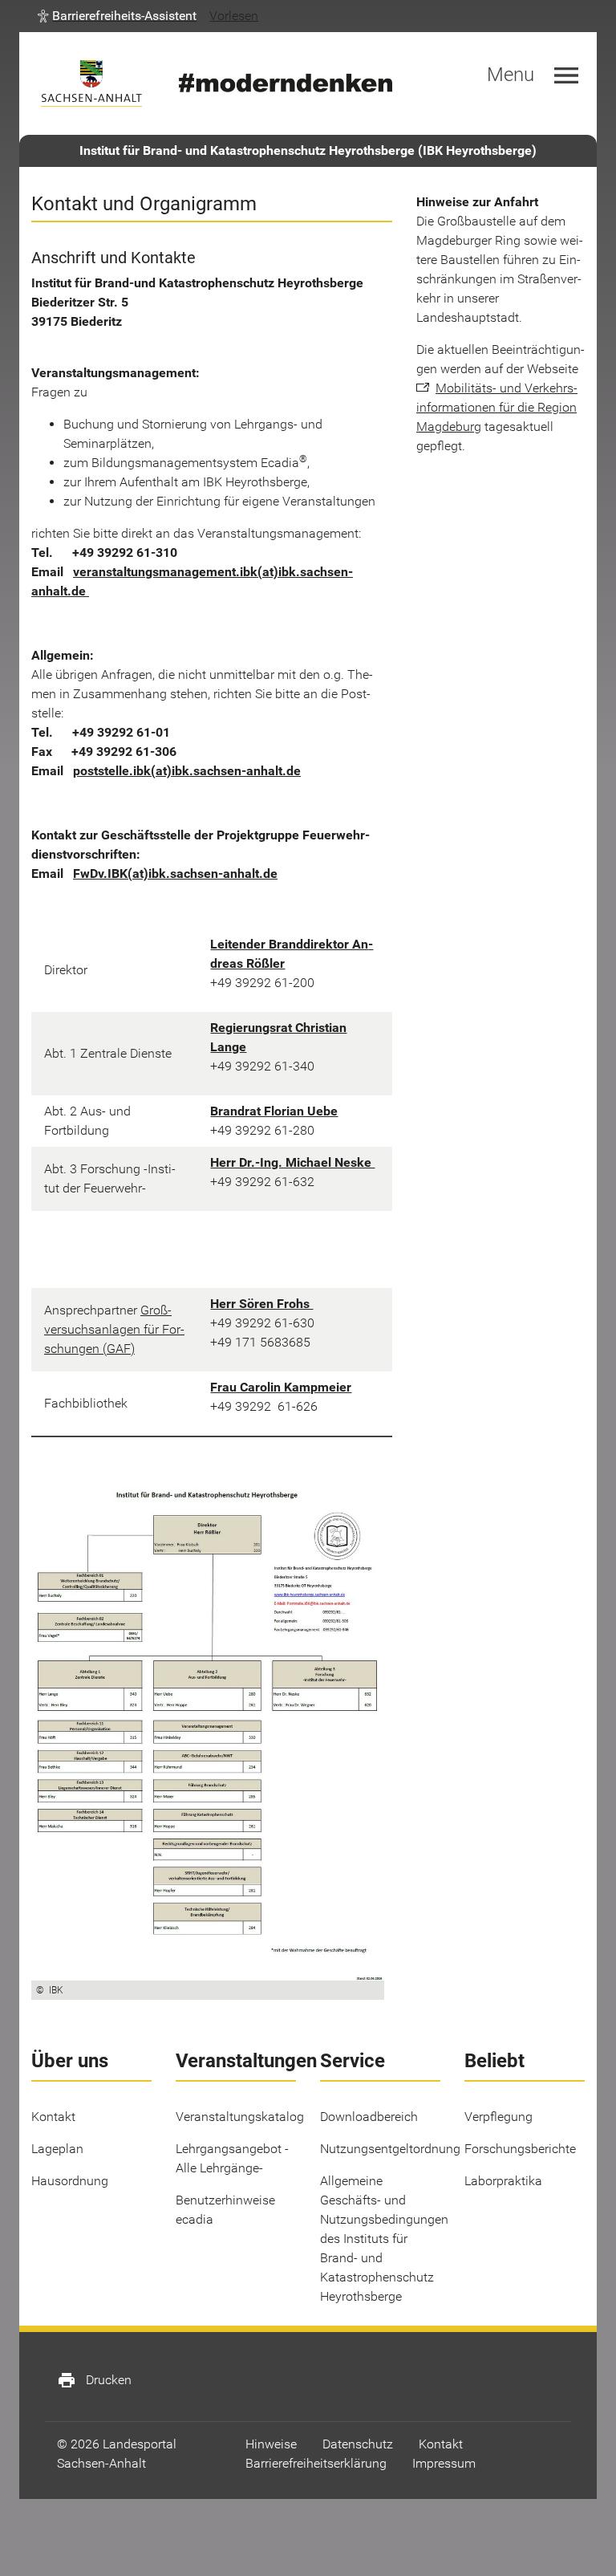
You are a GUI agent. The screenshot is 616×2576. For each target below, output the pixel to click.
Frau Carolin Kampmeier (281, 1387)
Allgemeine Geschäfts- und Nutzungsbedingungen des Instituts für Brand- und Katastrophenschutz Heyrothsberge (384, 2239)
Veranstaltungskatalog (240, 2117)
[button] (117, 16)
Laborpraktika (503, 2181)
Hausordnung (70, 2181)
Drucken (94, 2380)
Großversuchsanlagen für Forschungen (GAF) (114, 1329)
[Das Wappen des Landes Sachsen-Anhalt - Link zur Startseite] (91, 83)
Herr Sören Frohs (261, 1304)
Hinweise (271, 2444)
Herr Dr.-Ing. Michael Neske (292, 1162)
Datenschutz (358, 2444)
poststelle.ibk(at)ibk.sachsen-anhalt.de (187, 771)
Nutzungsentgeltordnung (390, 2149)
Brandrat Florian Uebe (274, 1111)
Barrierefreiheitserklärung (316, 2463)
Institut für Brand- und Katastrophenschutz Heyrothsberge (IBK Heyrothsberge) (308, 150)
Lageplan (57, 2149)
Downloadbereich (369, 2117)
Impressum (444, 2463)
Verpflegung (498, 2117)
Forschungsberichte (520, 2149)
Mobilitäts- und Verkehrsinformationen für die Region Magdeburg (497, 407)
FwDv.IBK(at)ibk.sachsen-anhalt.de (175, 874)
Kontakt (53, 2117)
